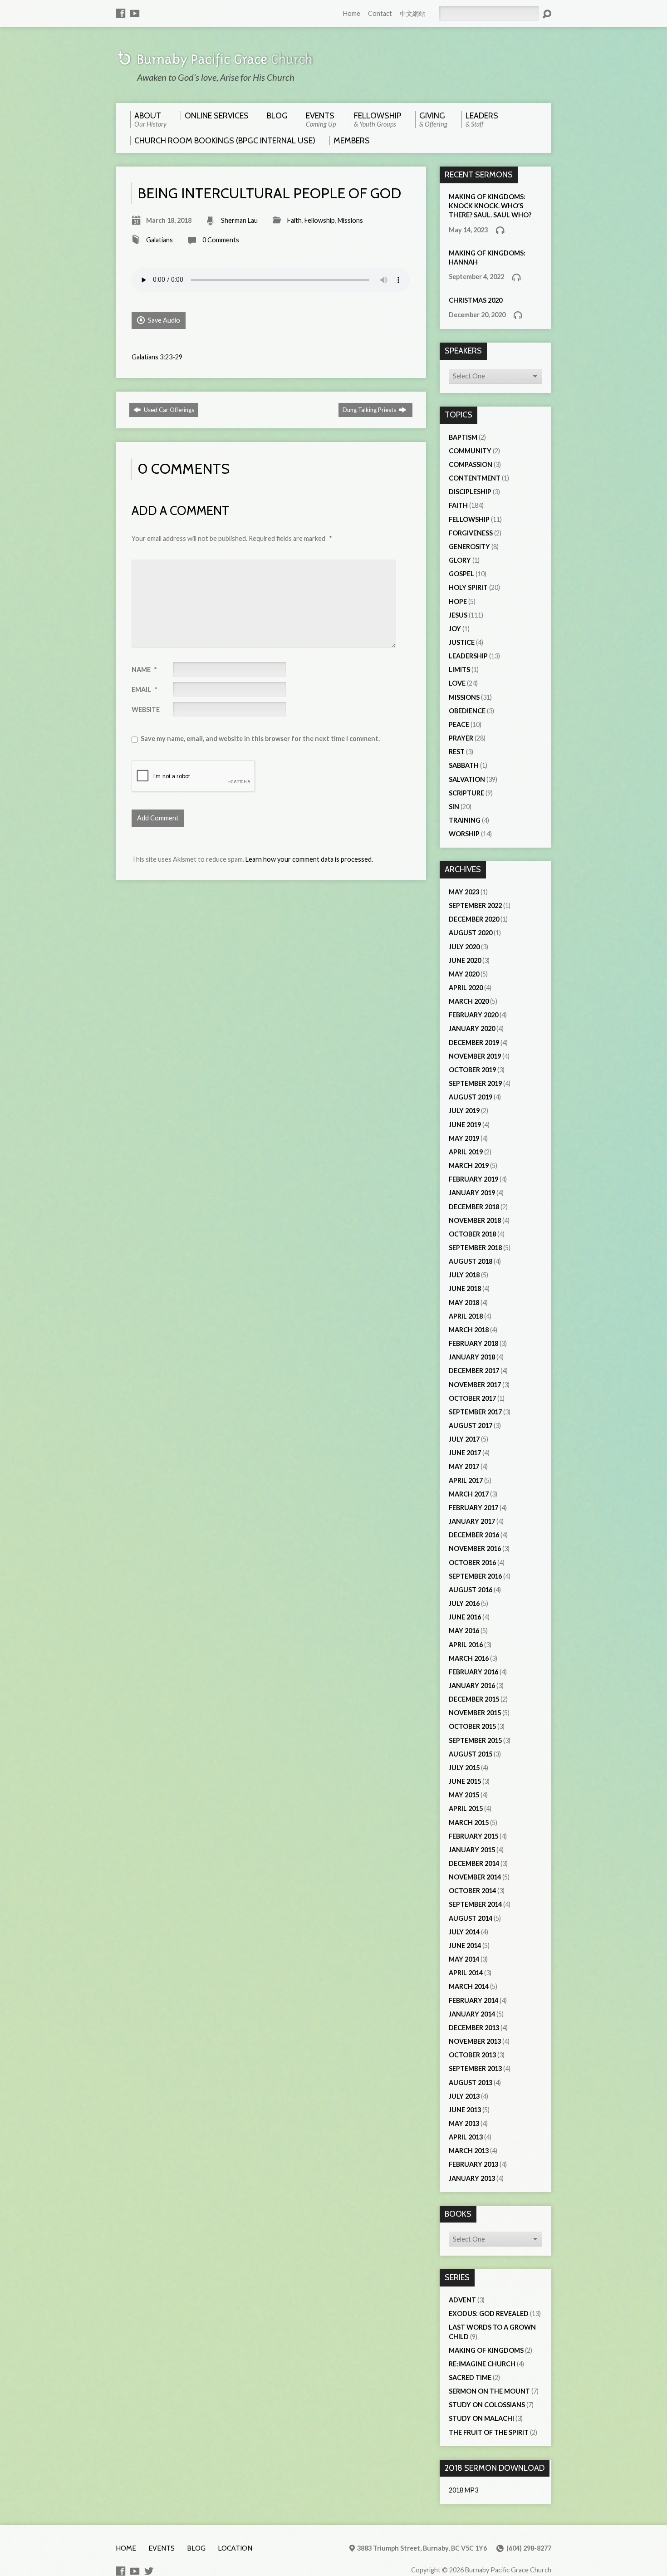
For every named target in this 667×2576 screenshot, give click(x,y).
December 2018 (474, 1207)
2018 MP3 (463, 2490)
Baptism (463, 437)
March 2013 (469, 2151)
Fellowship (320, 220)
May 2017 (464, 1466)
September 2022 (475, 905)
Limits (459, 670)
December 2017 (474, 1371)
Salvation (467, 779)
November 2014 (475, 1877)
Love (457, 683)
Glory (460, 560)
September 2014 (475, 1904)
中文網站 (412, 13)
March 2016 (469, 1658)
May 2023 (464, 892)
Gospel (461, 574)
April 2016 (466, 1645)
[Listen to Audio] (500, 230)
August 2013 (471, 2083)
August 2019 (471, 1097)
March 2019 (469, 1165)
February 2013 (473, 2164)
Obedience (467, 711)
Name (144, 670)
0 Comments (221, 240)
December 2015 (474, 1699)
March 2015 (469, 1823)
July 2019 (464, 1111)
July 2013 (464, 2096)
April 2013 (466, 2137)
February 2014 (473, 2000)
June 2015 (465, 1781)
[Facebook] (121, 13)
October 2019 (472, 1070)
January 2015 (472, 1850)
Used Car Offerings (168, 410)
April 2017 (466, 1480)
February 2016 (473, 1672)
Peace (459, 724)
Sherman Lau (239, 220)
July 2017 (464, 1439)
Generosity (469, 547)
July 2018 (464, 1275)
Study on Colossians (487, 2405)
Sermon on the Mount (489, 2391)
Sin (454, 807)
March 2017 (469, 1494)
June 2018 (465, 1288)
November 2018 (475, 1220)
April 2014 (466, 1973)
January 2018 (472, 1357)
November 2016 (475, 1548)
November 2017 (475, 1385)
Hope (458, 601)
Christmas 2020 (476, 300)
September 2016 (475, 1576)
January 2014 (472, 2014)
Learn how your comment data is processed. (309, 859)
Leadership (468, 656)
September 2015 (475, 1740)
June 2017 (465, 1453)
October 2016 (472, 1563)
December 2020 (474, 919)
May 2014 (464, 1959)
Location (235, 2548)
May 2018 (464, 1303)
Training (465, 820)
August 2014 (471, 1918)
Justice (462, 642)
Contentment (475, 478)
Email (144, 689)
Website (146, 709)
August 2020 (471, 933)
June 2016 (465, 1617)
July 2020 (464, 947)
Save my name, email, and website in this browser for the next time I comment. (260, 738)
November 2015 (475, 1713)
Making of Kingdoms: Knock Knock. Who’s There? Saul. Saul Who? (490, 206)
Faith (294, 220)
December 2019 (474, 1043)
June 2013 (465, 2110)
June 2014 (465, 1945)
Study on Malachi (481, 2418)
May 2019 (464, 1138)
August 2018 (471, 1261)
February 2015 (473, 1836)
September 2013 (475, 2068)
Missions (350, 220)
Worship (464, 834)
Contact (380, 13)
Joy (455, 629)
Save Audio (163, 320)
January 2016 (472, 1685)
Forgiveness (471, 533)
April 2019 (466, 1152)
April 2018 (466, 1316)
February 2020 (473, 1015)
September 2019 (475, 1083)
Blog (196, 2548)
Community (470, 451)
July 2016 (464, 1603)
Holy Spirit (468, 587)
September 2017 (475, 1412)
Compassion (471, 464)
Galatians (159, 240)
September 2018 (475, 1248)
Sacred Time (470, 2377)
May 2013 (464, 2123)
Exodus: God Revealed (489, 2313)
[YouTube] (135, 13)
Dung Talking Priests (370, 410)
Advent (462, 2300)
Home (352, 13)
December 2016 (474, 1535)
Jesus (458, 615)
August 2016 (471, 1590)
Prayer (461, 738)
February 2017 (473, 1508)
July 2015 (464, 1768)
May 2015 (464, 1795)
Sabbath (464, 765)
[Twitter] (149, 2571)
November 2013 (475, 2041)
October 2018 (472, 1234)
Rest (457, 752)
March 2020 (469, 1001)
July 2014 (464, 1932)
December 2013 (474, 2028)
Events (162, 2548)
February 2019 (473, 1179)
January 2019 (472, 1193)
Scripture (466, 793)
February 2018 (473, 1343)
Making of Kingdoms (486, 2350)
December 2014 (474, 1863)
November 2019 (475, 1056)
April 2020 (466, 988)
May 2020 (464, 974)
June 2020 (465, 960)
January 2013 (472, 2178)
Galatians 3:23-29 (157, 357)
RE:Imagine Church (482, 2364)
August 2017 (471, 1425)
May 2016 (464, 1631)
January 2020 (472, 1028)
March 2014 (469, 1986)
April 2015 (466, 1808)
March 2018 (469, 1330)
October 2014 (472, 1891)
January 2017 (472, 1521)
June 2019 (465, 1125)
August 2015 (471, 1754)
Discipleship (470, 492)
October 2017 (472, 1398)
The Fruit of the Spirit (489, 2432)
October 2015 (472, 1726)
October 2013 (472, 2055)
